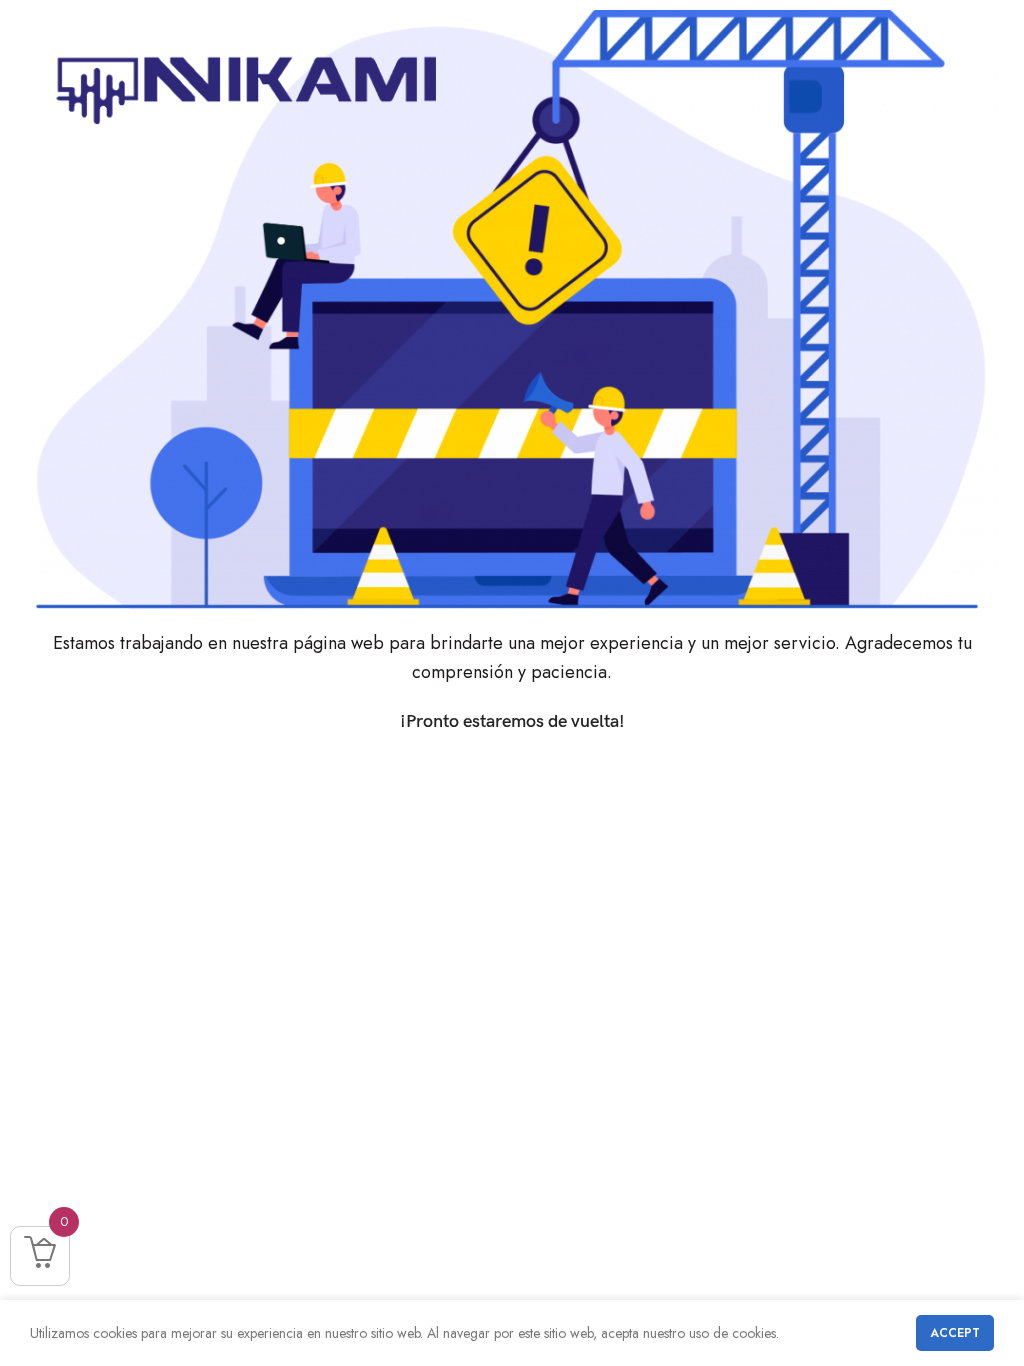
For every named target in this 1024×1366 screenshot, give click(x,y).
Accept (955, 1333)
